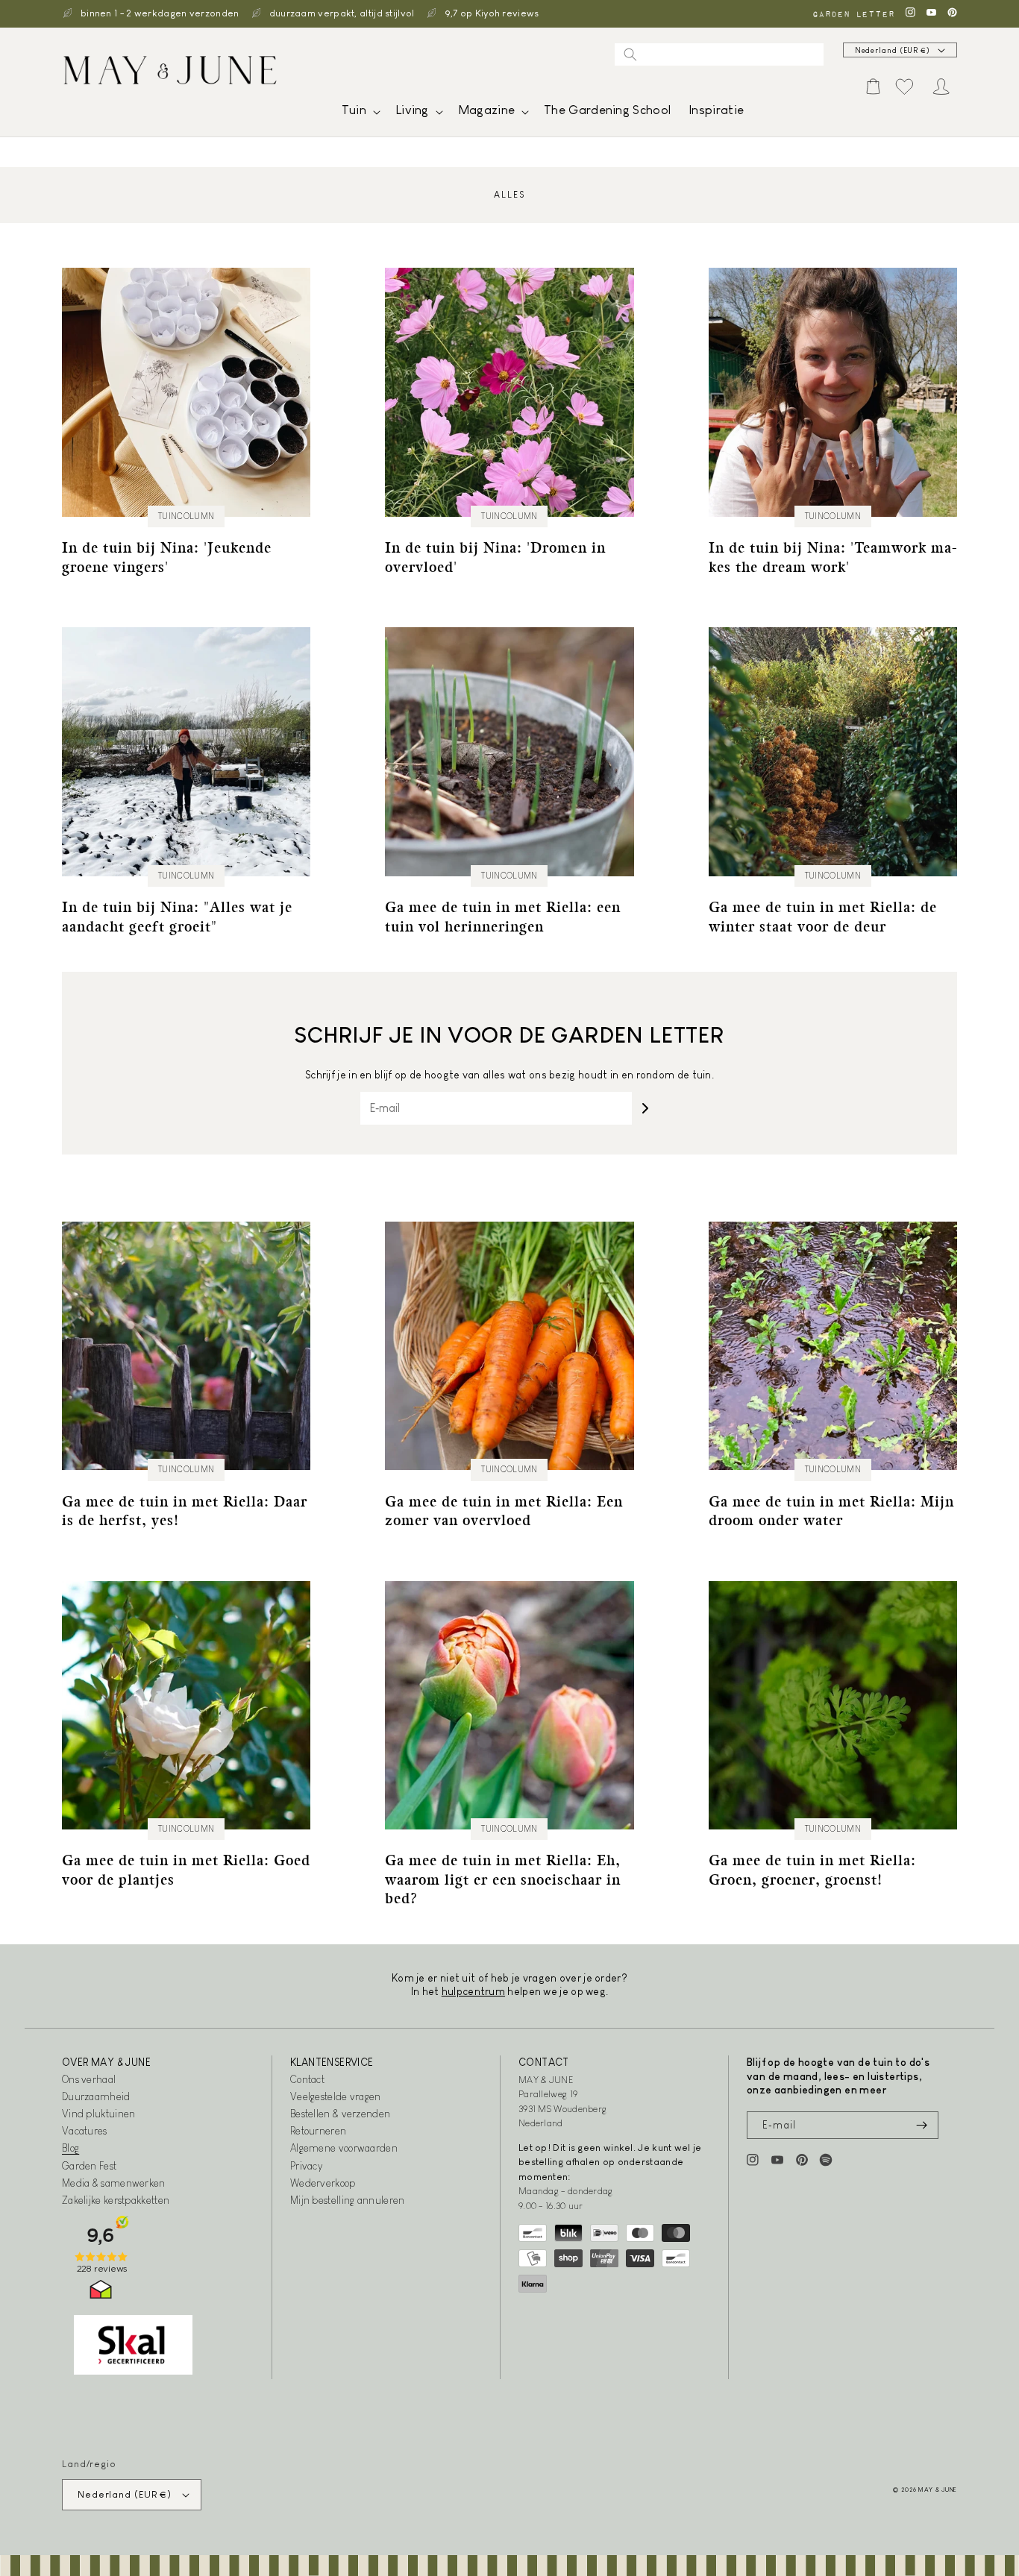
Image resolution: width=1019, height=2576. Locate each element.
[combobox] (719, 54)
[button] (360, 114)
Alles (509, 195)
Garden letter (853, 14)
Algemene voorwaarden (344, 2148)
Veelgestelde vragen (336, 2096)
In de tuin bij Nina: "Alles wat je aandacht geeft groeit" (177, 916)
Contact (307, 2079)
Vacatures (85, 2131)
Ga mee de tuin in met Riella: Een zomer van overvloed (504, 1511)
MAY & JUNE (938, 2489)
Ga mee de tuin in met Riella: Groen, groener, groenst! (812, 1869)
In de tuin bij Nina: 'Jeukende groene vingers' (167, 557)
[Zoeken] (630, 54)
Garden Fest (89, 2166)
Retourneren (318, 2131)
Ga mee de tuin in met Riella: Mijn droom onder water (831, 1511)
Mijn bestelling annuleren (348, 2200)
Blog (70, 2148)
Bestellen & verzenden (340, 2114)
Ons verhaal (89, 2079)
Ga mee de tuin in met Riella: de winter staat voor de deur (823, 916)
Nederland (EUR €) (893, 50)
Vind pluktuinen (99, 2114)
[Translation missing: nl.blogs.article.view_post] (186, 392)
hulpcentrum (473, 1991)
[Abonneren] (645, 1108)
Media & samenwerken (114, 2183)
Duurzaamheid (96, 2096)
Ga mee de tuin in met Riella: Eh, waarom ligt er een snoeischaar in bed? (503, 1879)
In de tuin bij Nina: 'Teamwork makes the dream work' (833, 557)
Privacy (306, 2166)
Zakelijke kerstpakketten (116, 2200)
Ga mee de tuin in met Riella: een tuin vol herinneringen (503, 916)
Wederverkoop (323, 2183)
